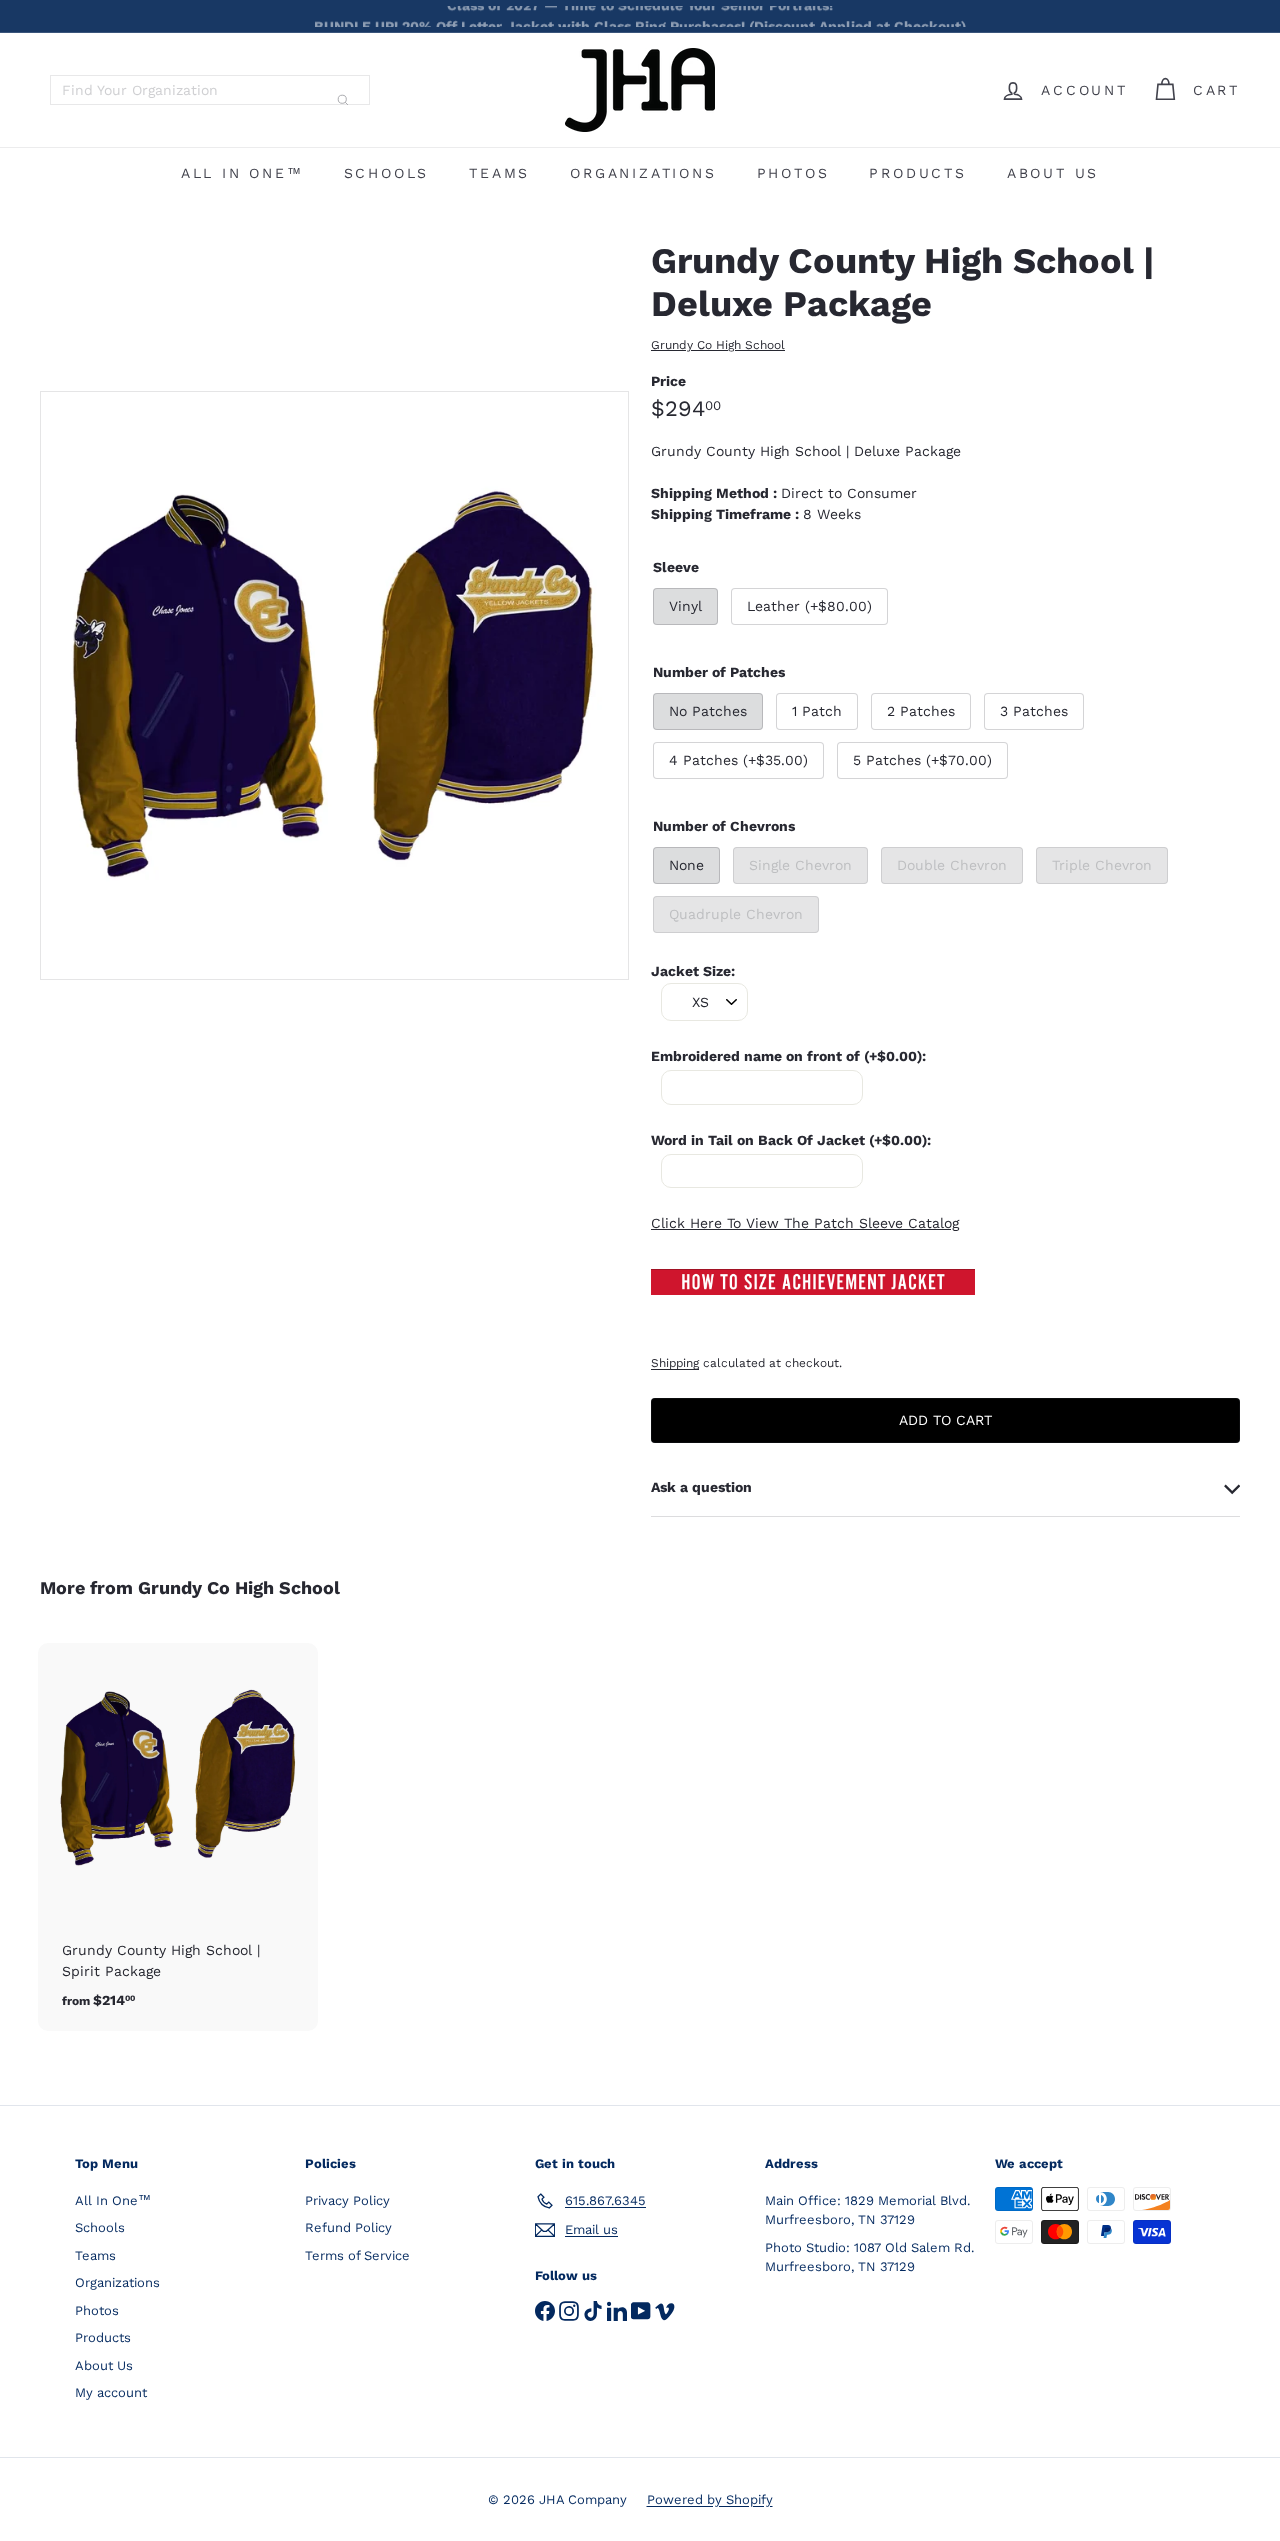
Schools (387, 173)
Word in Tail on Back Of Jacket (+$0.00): (791, 1140)
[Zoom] (334, 685)
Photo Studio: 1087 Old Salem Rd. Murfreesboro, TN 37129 (869, 2257)
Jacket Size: (693, 971)
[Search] (343, 100)
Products (917, 173)
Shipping (675, 1363)
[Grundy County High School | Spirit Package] (178, 1837)
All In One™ (242, 173)
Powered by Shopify (710, 2499)
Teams (499, 173)
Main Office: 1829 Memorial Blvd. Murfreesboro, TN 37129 (867, 2210)
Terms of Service (357, 2255)
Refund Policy (348, 2227)
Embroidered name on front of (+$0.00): (788, 1056)
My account (111, 2392)
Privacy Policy (347, 2200)
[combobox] (210, 90)
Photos (793, 173)
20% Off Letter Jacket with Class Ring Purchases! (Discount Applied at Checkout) (640, 16)
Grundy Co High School (239, 1587)
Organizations (643, 173)
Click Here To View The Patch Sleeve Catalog (805, 1223)
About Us (1053, 173)
